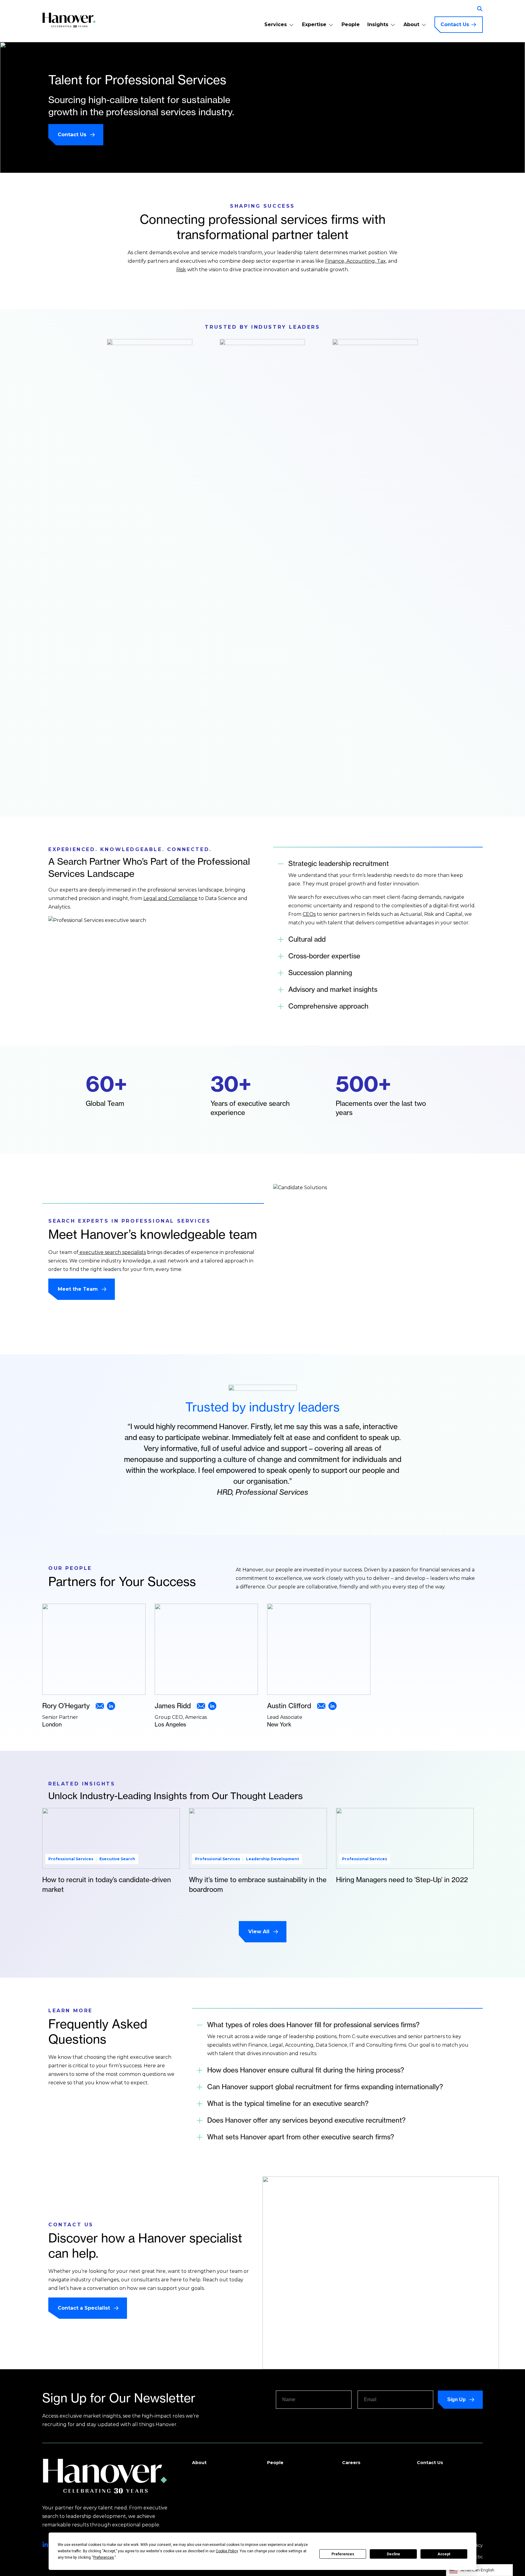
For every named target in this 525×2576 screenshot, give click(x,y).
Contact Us (455, 24)
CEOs (309, 914)
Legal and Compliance (170, 898)
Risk (181, 270)
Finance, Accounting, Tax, (356, 261)
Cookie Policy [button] (227, 2551)
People (351, 24)
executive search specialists (112, 1252)
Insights (378, 24)
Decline (393, 2554)
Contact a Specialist (84, 2308)
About (411, 24)
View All (259, 1932)
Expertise (314, 24)
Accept (444, 2554)
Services (276, 24)
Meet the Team (78, 1289)
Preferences (343, 2554)
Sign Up (456, 2399)
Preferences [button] (104, 2557)
